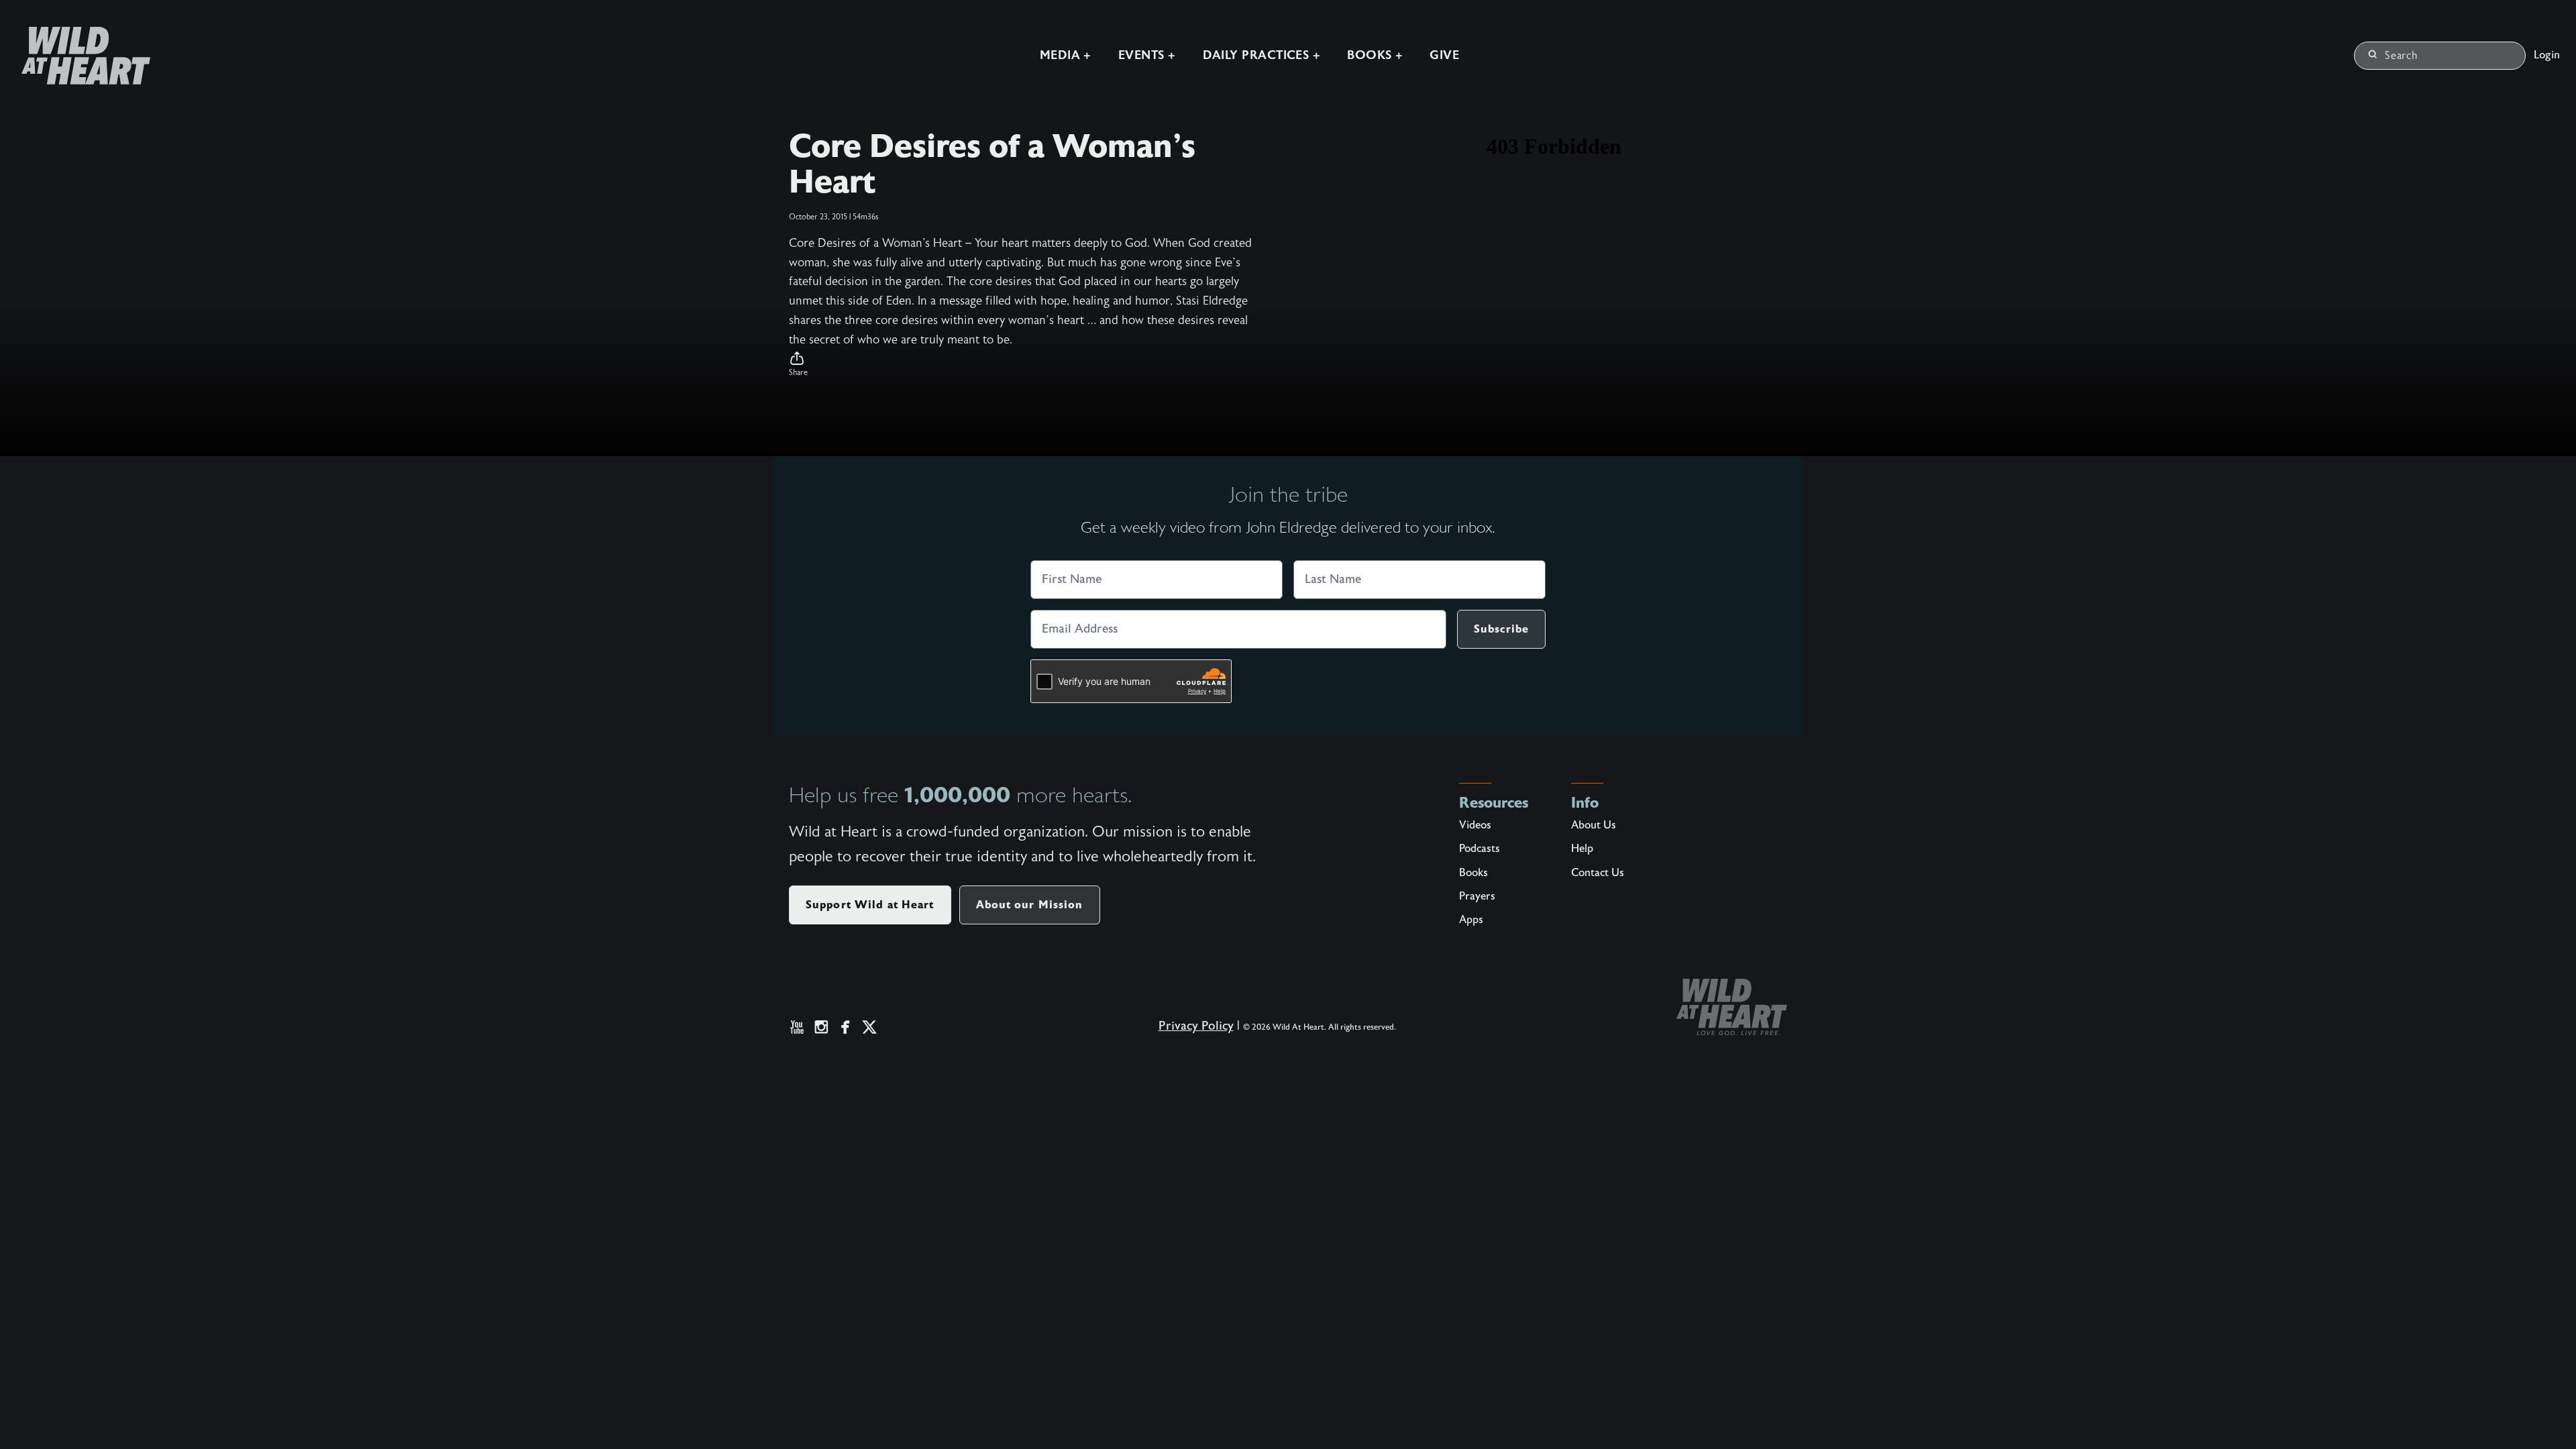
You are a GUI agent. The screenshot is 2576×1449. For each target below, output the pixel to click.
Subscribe (1501, 629)
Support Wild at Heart (870, 905)
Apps (1471, 920)
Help (1582, 849)
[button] (1022, 364)
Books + (1375, 55)
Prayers (1477, 896)
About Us (1594, 825)
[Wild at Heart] (1732, 1007)
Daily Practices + (1262, 55)
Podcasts (1480, 849)
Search (2402, 56)
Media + (1066, 55)
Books (1473, 873)
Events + (1147, 55)
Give (1444, 55)
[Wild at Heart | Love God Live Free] (80, 56)
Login (2547, 55)
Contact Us (1598, 873)
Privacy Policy (1196, 1026)
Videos (1475, 825)
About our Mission (1030, 905)
